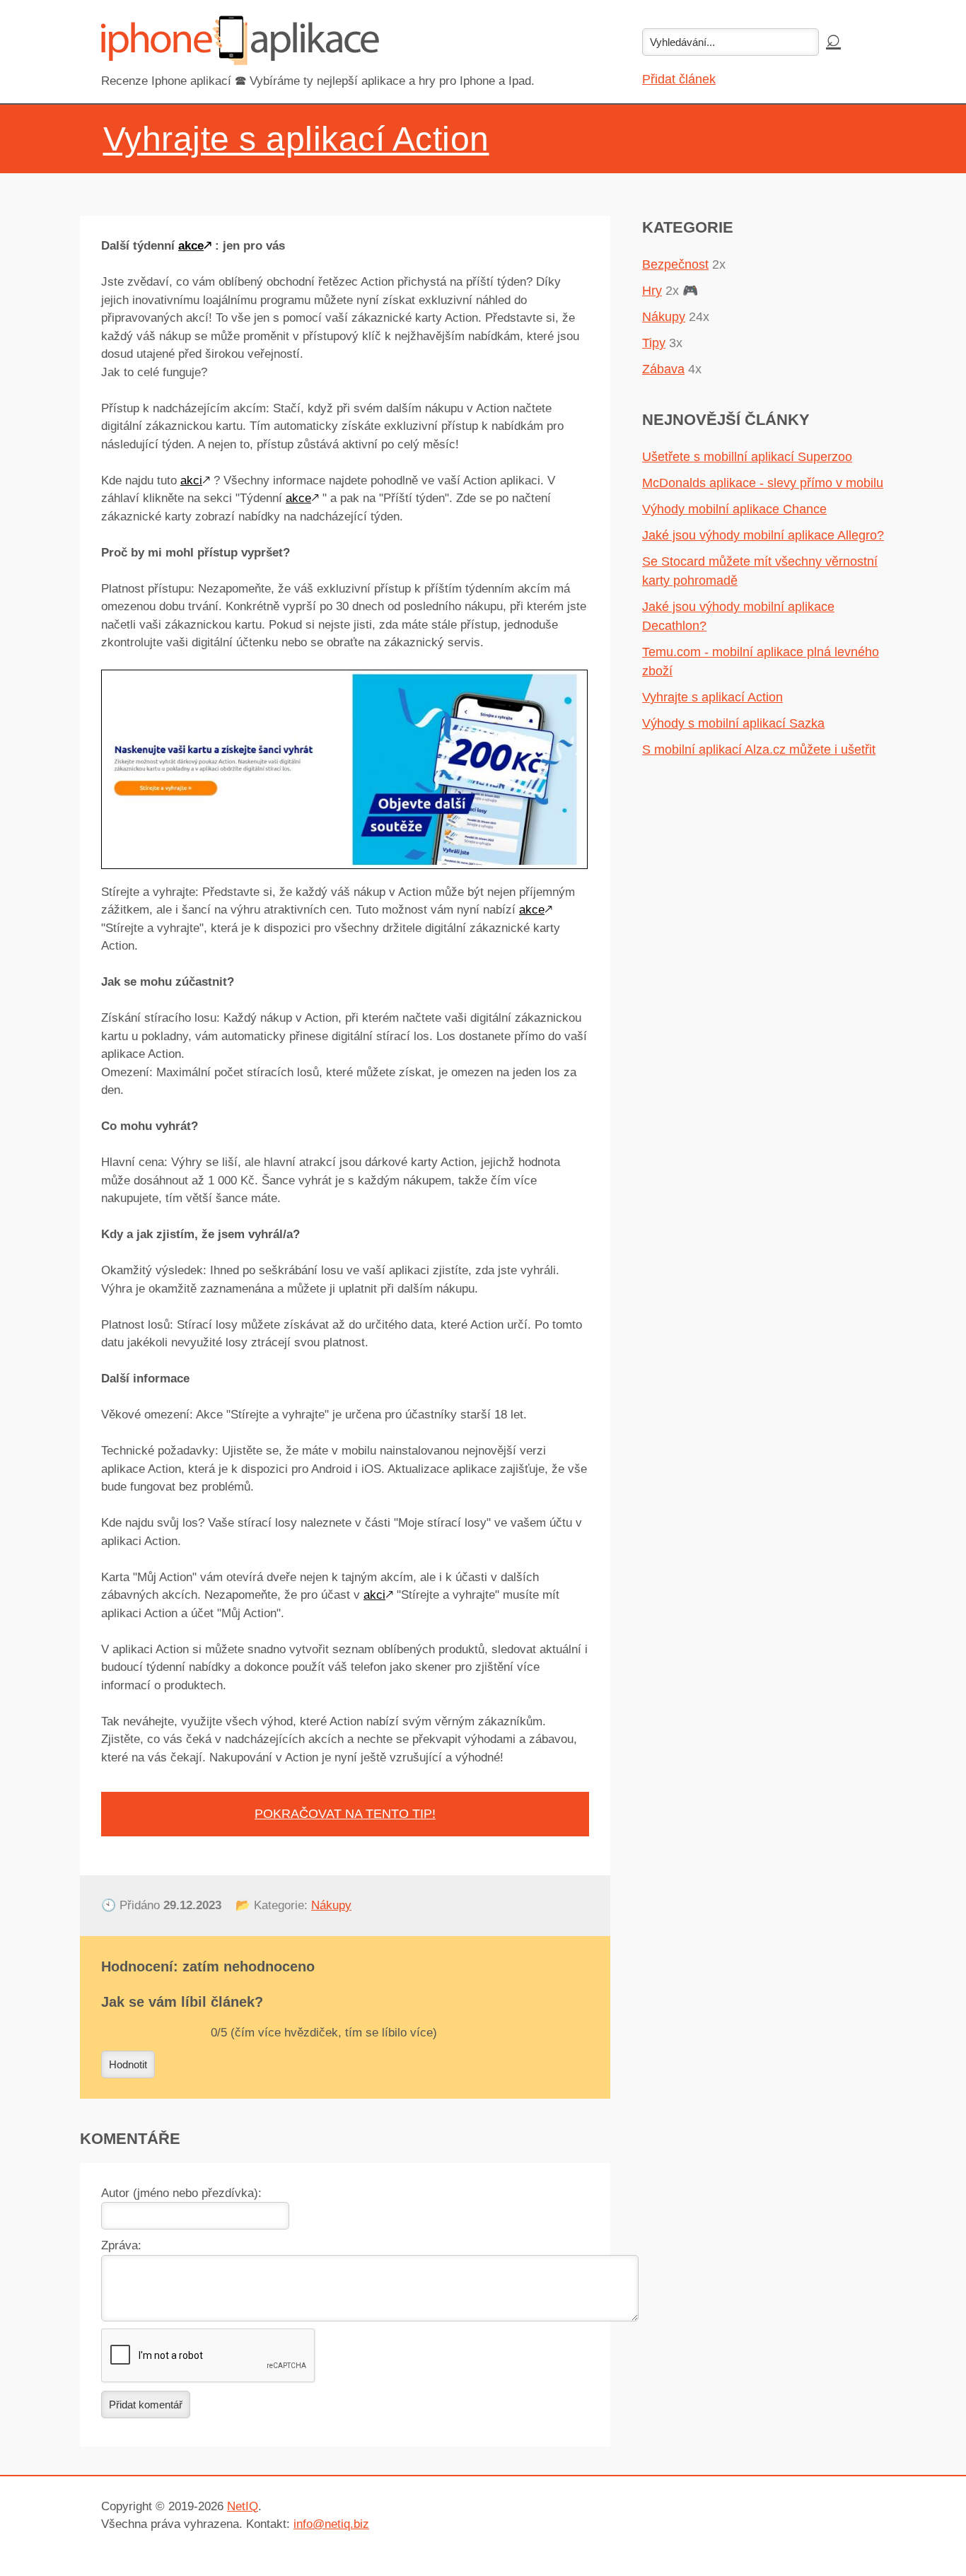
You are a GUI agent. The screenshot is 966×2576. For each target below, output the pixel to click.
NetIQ (243, 2506)
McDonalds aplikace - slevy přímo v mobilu (763, 483)
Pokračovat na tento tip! (345, 1814)
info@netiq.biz (331, 2524)
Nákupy (331, 1905)
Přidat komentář (146, 2405)
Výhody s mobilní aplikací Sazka (733, 723)
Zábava (663, 369)
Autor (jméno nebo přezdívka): (181, 2193)
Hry (652, 291)
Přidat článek (679, 79)
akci (191, 480)
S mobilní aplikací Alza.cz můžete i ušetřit (759, 750)
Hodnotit (128, 2064)
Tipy (654, 343)
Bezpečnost (675, 264)
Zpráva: (121, 2245)
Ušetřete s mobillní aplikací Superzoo (747, 457)
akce (191, 246)
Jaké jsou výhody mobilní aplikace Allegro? (763, 535)
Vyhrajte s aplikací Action (712, 697)
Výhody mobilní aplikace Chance (734, 509)
